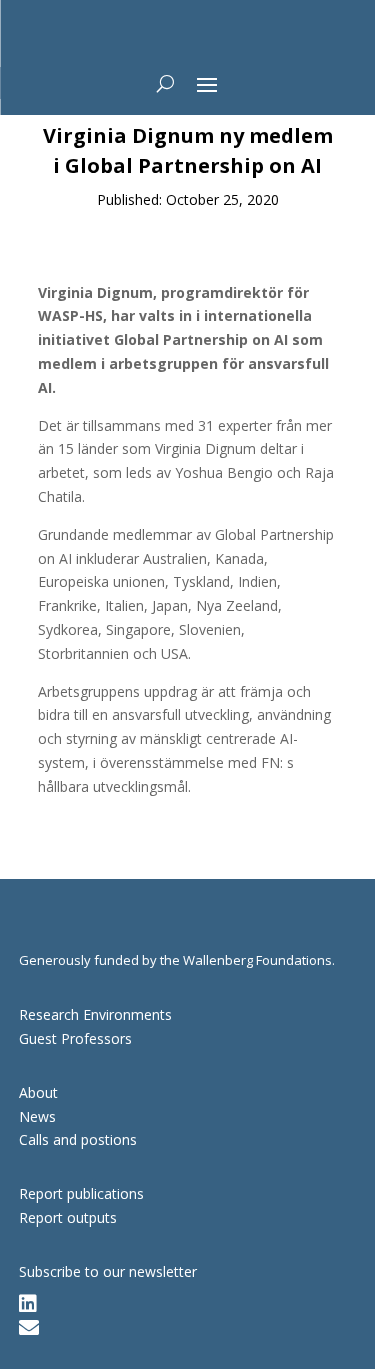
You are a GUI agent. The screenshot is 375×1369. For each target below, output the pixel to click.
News (37, 1116)
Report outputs (68, 1217)
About (38, 1092)
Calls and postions (78, 1139)
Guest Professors (75, 1038)
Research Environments (95, 1014)
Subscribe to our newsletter (108, 1271)
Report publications (81, 1193)
